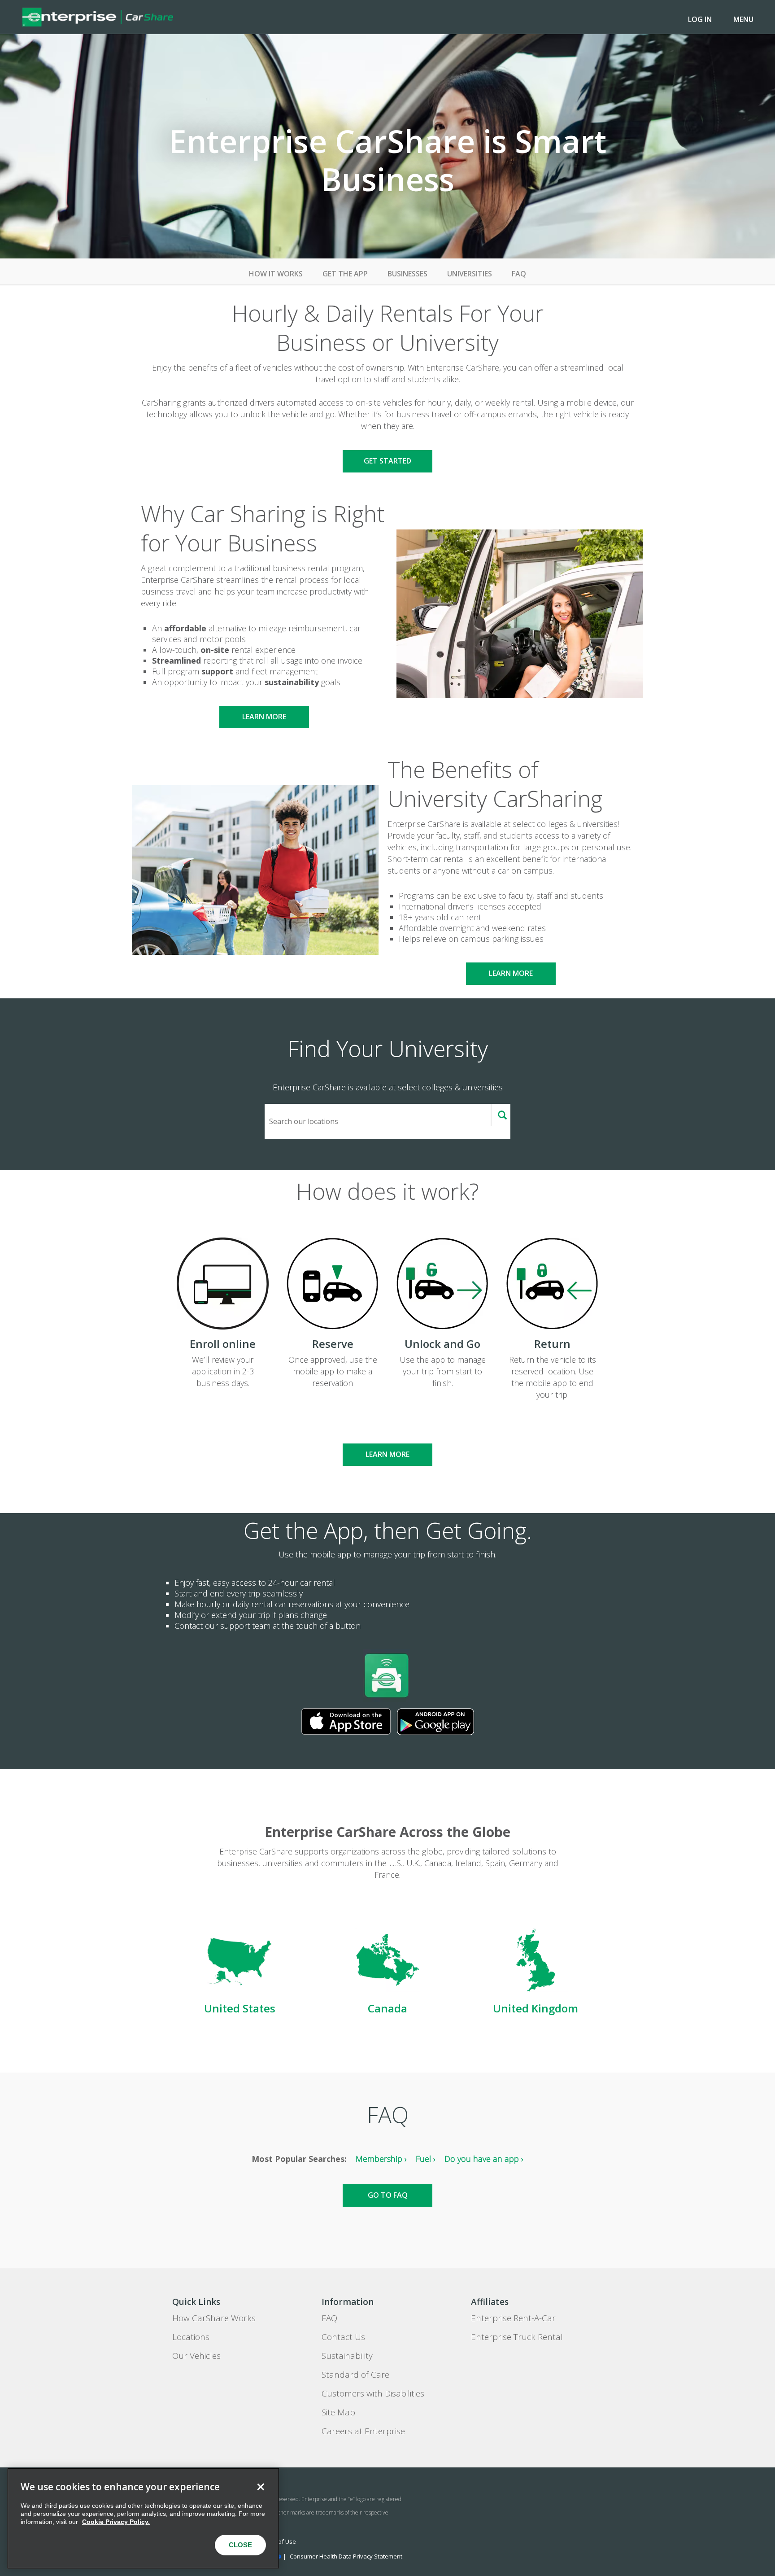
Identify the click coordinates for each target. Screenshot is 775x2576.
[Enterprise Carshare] (98, 17)
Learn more (264, 717)
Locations (191, 2337)
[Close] (261, 2487)
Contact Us (343, 2337)
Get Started (387, 461)
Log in (700, 19)
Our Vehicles (196, 2356)
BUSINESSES (407, 274)
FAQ (519, 274)
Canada (387, 2008)
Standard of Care (355, 2375)
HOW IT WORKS (276, 274)
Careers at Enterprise (363, 2431)
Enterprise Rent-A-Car (513, 2318)
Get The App (345, 274)
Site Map (338, 2412)
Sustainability (347, 2356)
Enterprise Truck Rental (517, 2337)
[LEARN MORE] (387, 1438)
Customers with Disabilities (373, 2393)
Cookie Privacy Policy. (116, 2522)
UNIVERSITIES (470, 274)
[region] (143, 2518)
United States (240, 2008)
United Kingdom (536, 2008)
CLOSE (240, 2545)
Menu (743, 19)
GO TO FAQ (388, 2195)
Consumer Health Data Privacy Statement (346, 2556)
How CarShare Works (214, 2318)
